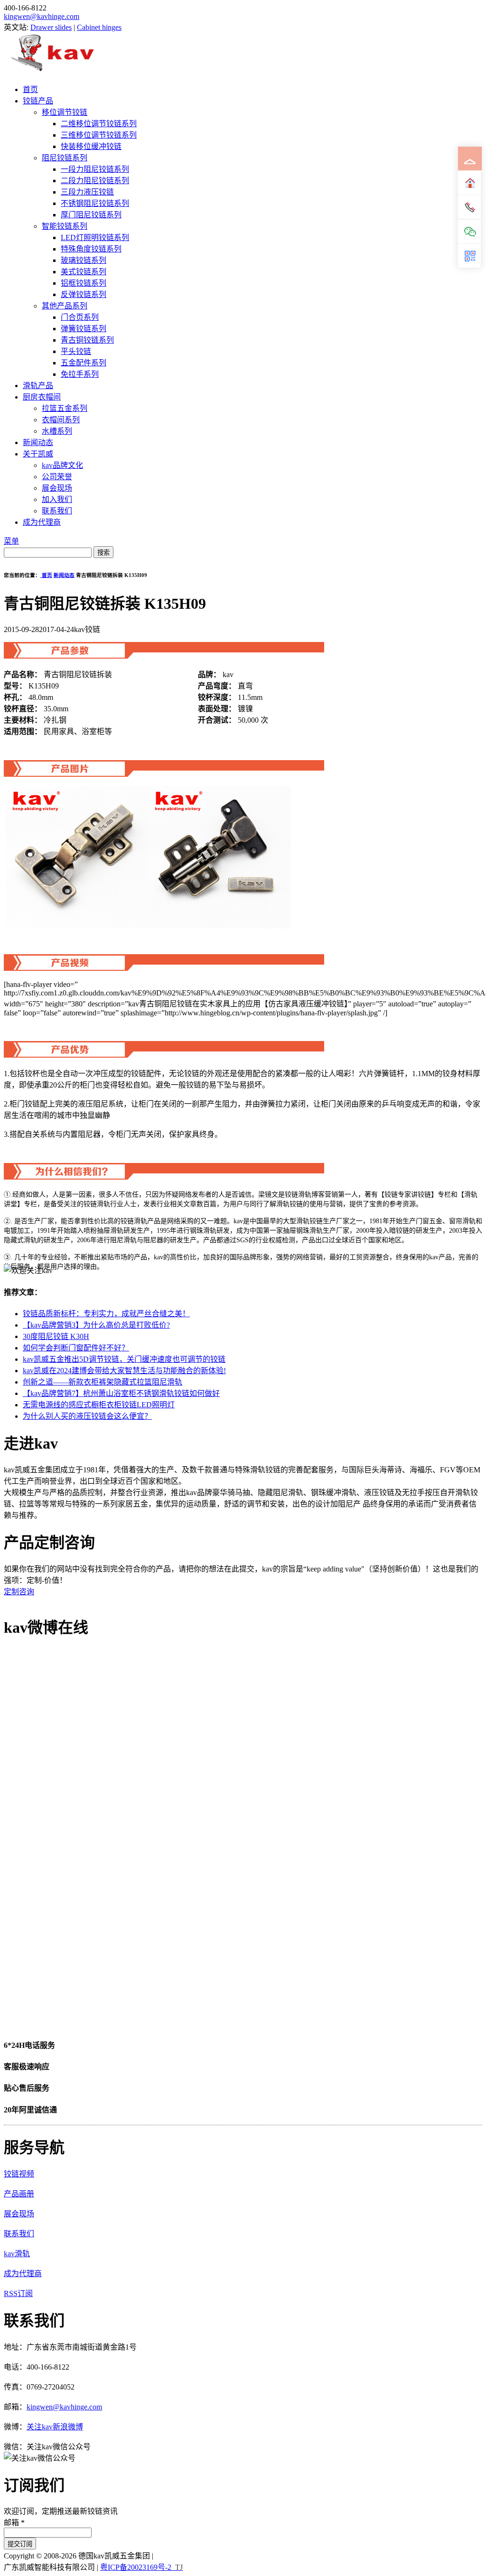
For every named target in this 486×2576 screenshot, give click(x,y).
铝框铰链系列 (84, 283)
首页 (30, 89)
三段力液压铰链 (87, 192)
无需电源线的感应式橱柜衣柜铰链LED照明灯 (99, 1405)
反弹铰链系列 (84, 294)
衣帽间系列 (61, 420)
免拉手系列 (80, 374)
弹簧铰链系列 (84, 329)
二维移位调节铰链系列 (99, 124)
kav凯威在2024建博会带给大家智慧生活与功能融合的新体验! (124, 1371)
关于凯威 (38, 454)
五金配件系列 (84, 363)
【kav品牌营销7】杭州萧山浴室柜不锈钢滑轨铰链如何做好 (121, 1393)
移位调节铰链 (65, 112)
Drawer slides (51, 27)
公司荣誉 (57, 477)
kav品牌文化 (62, 465)
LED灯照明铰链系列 (95, 237)
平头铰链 (76, 351)
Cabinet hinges (99, 27)
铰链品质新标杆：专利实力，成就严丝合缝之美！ (106, 1314)
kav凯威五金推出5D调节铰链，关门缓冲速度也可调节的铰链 (124, 1359)
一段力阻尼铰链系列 (95, 169)
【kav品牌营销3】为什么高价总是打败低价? (96, 1325)
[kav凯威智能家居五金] (52, 71)
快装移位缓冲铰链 (91, 146)
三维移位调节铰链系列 (99, 135)
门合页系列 (80, 317)
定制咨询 (19, 1592)
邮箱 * (14, 2523)
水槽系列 (57, 431)
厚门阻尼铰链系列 (91, 215)
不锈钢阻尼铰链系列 (95, 203)
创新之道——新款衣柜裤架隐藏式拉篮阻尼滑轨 (103, 1382)
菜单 (11, 541)
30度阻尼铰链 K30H (56, 1336)
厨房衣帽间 (42, 397)
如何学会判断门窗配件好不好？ (76, 1348)
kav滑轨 (17, 2254)
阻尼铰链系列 (65, 158)
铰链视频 (19, 2174)
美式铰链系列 (84, 272)
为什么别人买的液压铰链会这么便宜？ (87, 1416)
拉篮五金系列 (65, 408)
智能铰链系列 (65, 226)
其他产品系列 (65, 306)
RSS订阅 (18, 2293)
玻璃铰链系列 (84, 260)
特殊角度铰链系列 (91, 249)
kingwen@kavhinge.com (42, 16)
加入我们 (57, 499)
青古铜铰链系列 (87, 340)
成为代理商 (42, 522)
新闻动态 (38, 442)
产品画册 (19, 2194)
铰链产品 (38, 101)
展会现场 (57, 488)
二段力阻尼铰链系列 (95, 181)
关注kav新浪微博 (55, 2427)
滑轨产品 (38, 386)
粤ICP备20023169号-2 (136, 2567)
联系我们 (57, 511)
